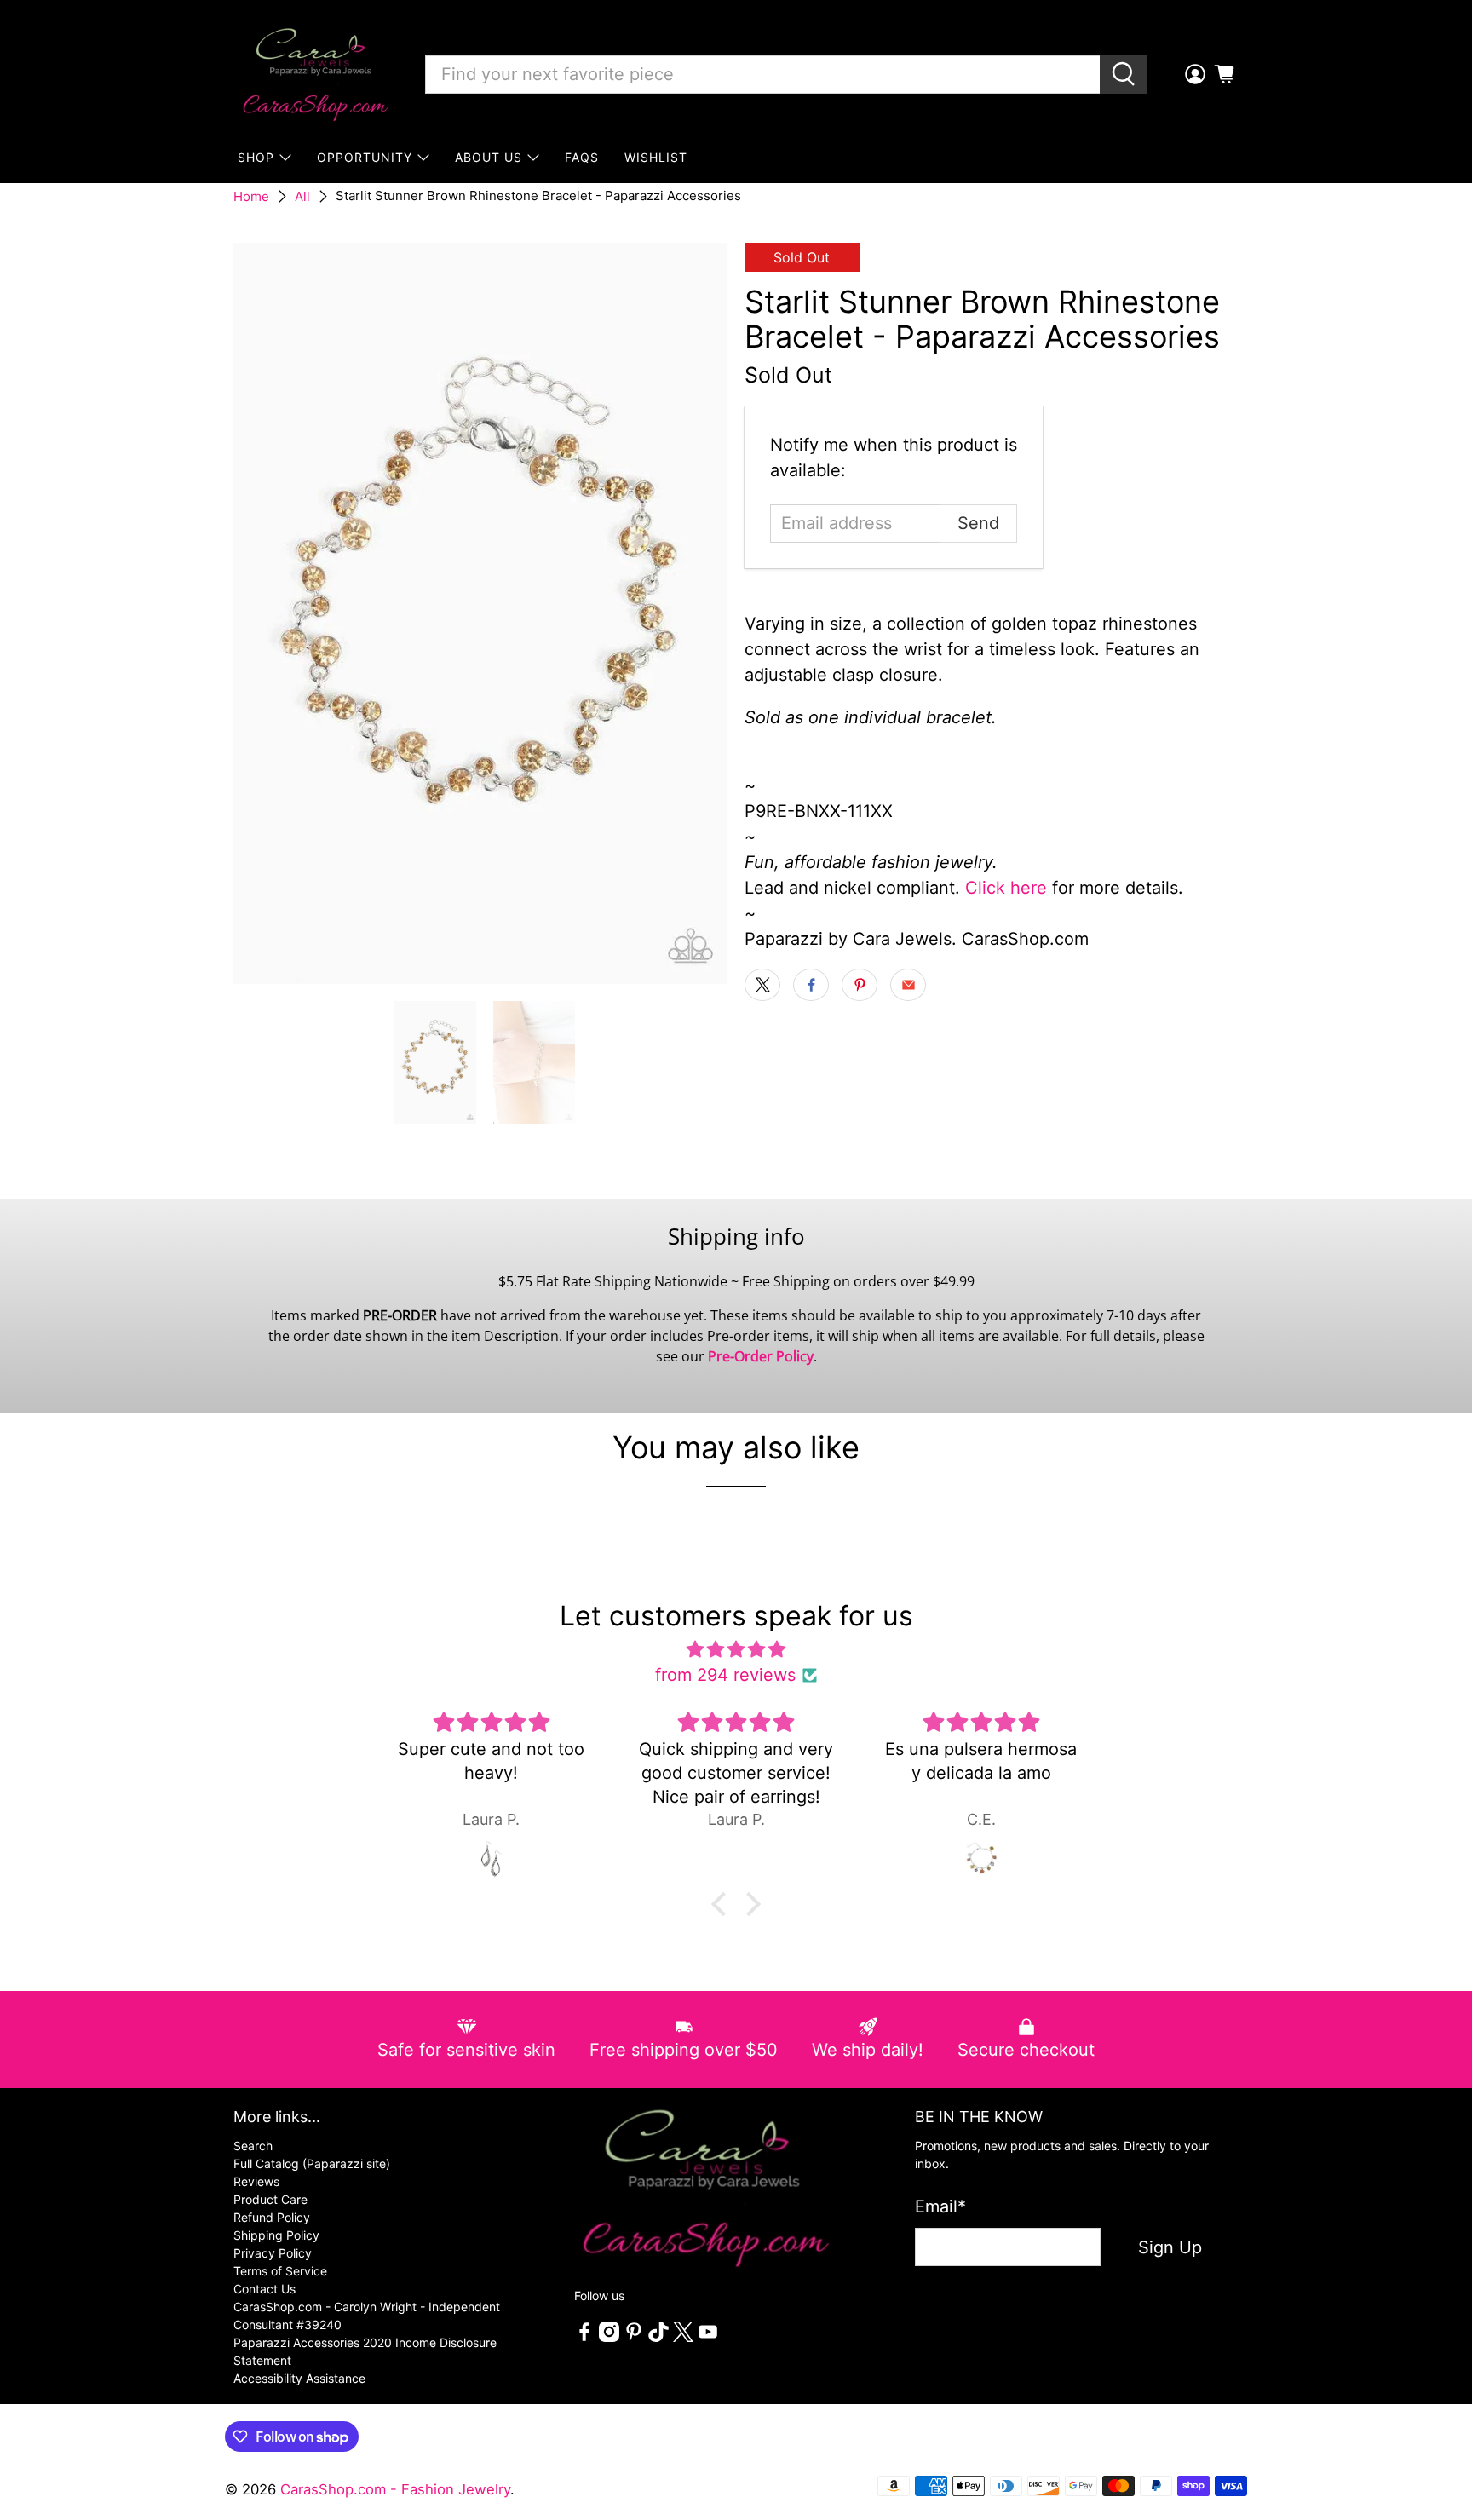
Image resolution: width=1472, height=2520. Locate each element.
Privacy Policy (273, 2253)
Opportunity (365, 157)
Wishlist (656, 157)
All (302, 196)
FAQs (582, 157)
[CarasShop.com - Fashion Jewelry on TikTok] (658, 2337)
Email (940, 2206)
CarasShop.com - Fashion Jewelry (395, 2489)
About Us (489, 157)
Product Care (270, 2199)
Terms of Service (280, 2271)
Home (251, 196)
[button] (723, 1904)
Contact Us (264, 2289)
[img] (736, 1649)
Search (253, 2146)
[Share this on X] (762, 985)
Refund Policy (272, 2217)
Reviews (256, 2181)
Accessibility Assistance (299, 2378)
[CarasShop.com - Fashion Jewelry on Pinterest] (634, 2337)
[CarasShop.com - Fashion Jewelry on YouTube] (708, 2337)
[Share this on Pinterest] (860, 985)
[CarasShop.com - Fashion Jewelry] (314, 74)
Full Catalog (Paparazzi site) (312, 2163)
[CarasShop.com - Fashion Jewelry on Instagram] (609, 2337)
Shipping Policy (276, 2235)
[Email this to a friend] (908, 985)
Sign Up (1170, 2247)
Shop (256, 157)
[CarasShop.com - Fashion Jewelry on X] (683, 2337)
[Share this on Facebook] (811, 985)
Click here (1006, 888)
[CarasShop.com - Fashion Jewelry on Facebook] (584, 2337)
